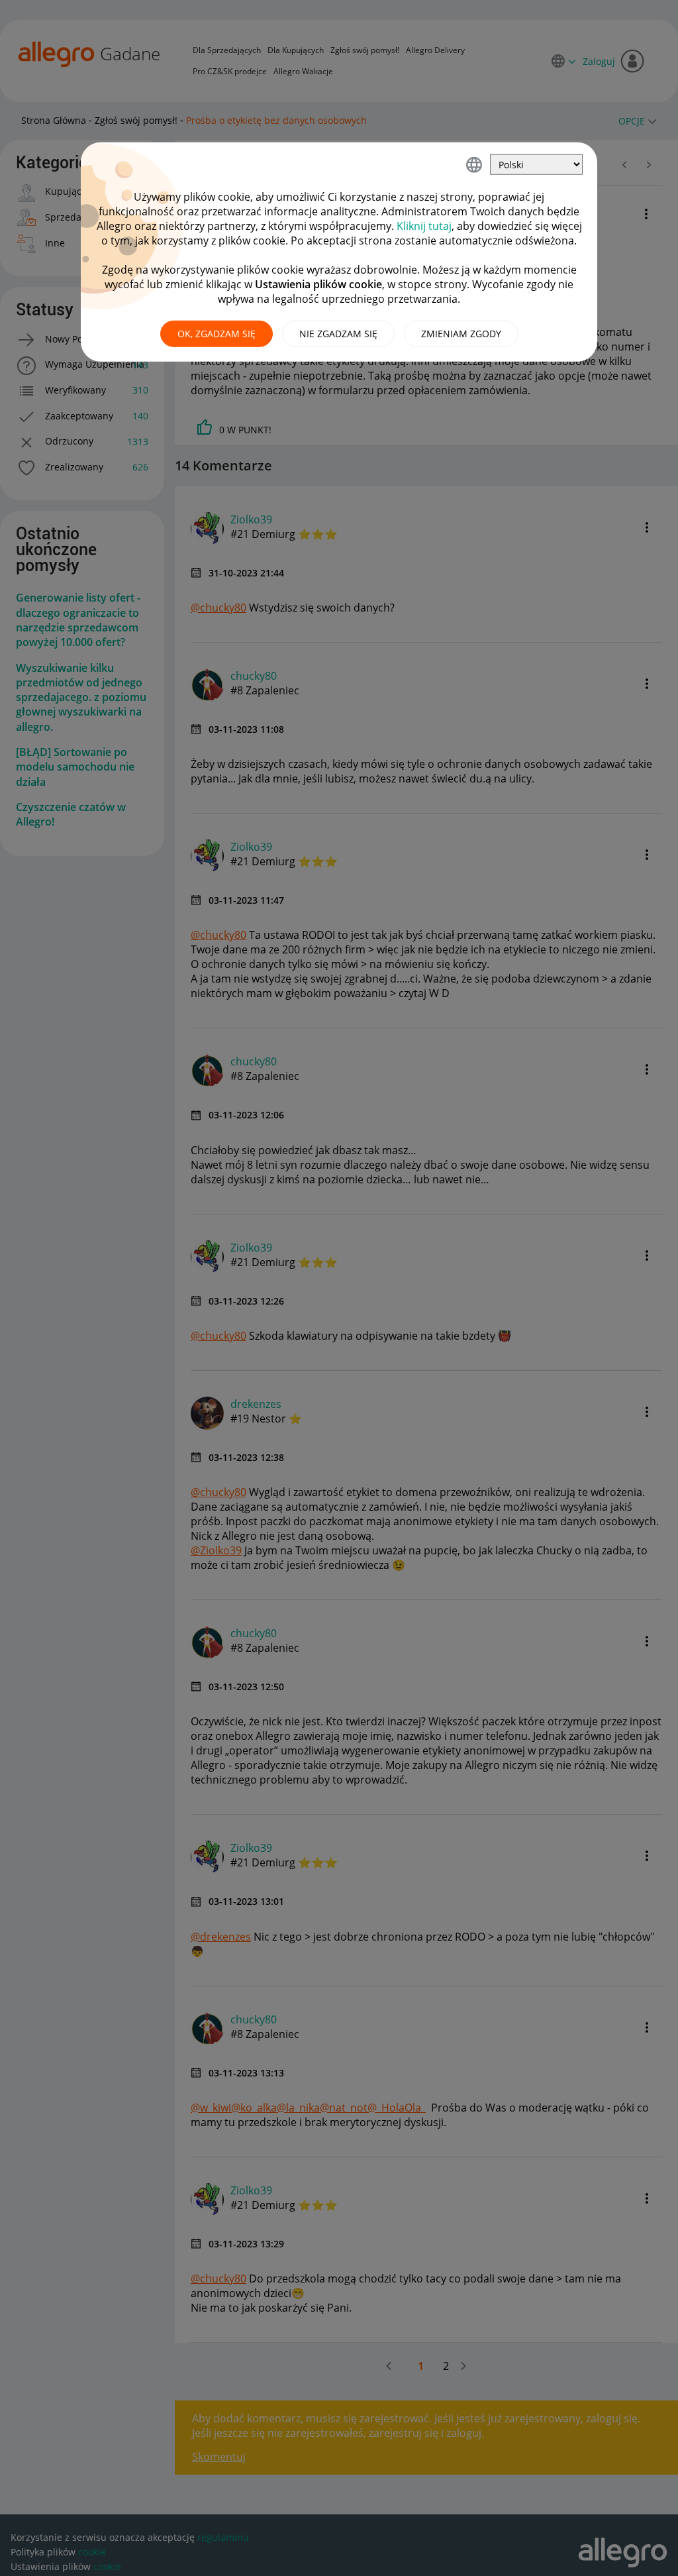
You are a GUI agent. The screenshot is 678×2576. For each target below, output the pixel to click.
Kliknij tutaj (424, 226)
